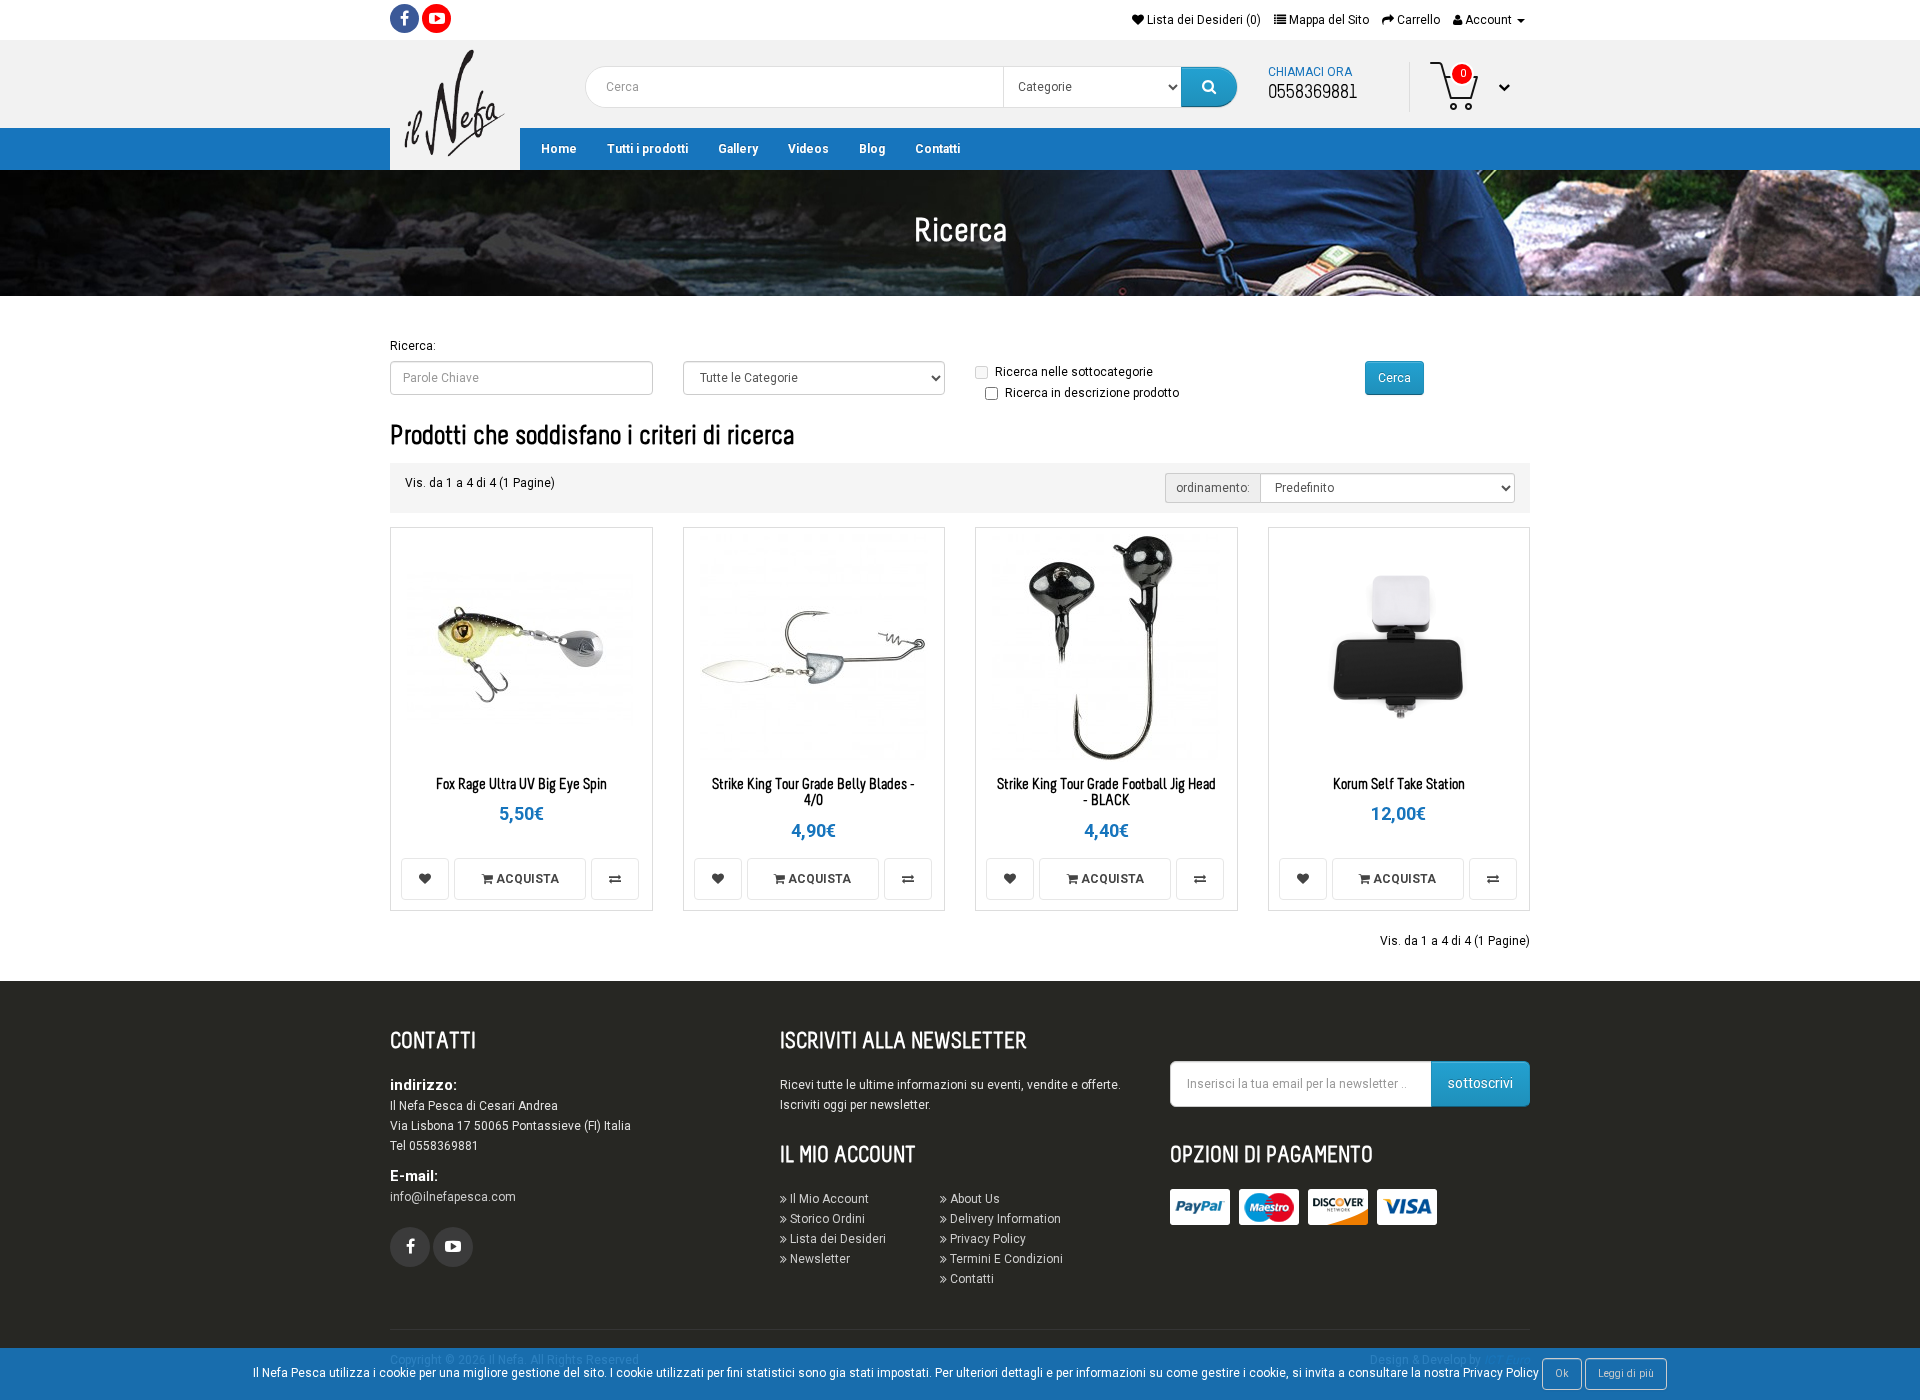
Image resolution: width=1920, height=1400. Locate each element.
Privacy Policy (986, 1239)
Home (559, 149)
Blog (872, 149)
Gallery (738, 149)
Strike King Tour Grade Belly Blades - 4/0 (813, 794)
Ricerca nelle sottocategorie (1074, 372)
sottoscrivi (1480, 1083)
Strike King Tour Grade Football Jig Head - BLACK (1106, 794)
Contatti (937, 149)
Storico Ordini (826, 1219)
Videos (808, 149)
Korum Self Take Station (1399, 785)
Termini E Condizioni (1005, 1259)
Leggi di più (1626, 1373)
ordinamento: (1213, 488)
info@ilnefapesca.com (453, 1197)
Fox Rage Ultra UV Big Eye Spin (521, 785)
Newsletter (818, 1259)
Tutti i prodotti (647, 149)
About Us (973, 1199)
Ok (1562, 1373)
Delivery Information (1004, 1219)
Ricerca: (413, 346)
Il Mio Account (828, 1199)
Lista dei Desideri (836, 1239)
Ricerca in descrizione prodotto (1092, 393)
